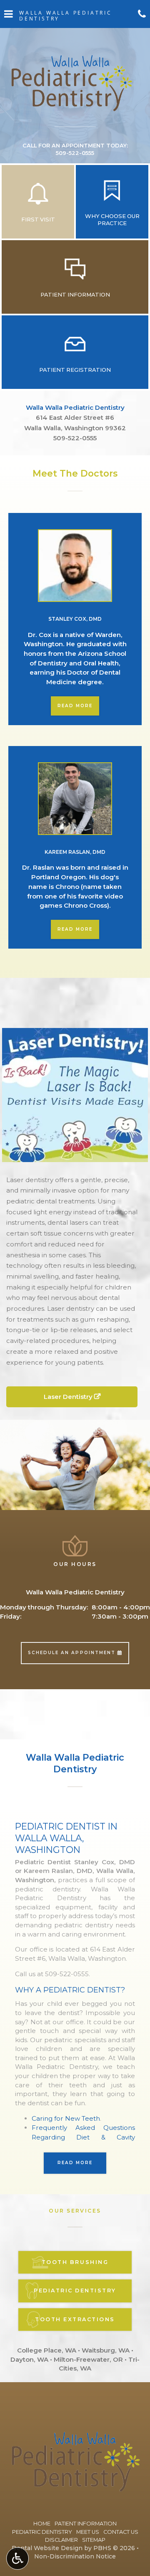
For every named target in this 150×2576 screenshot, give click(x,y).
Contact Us (121, 2532)
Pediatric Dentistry (42, 2532)
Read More (78, 706)
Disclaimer (61, 2540)
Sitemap (94, 2540)
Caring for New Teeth (66, 2118)
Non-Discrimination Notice (75, 2556)
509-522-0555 (75, 438)
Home (42, 2524)
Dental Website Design (47, 2548)
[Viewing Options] (17, 2558)
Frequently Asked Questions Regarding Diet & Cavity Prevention (83, 2137)
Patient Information (86, 2524)
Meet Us (88, 2532)
